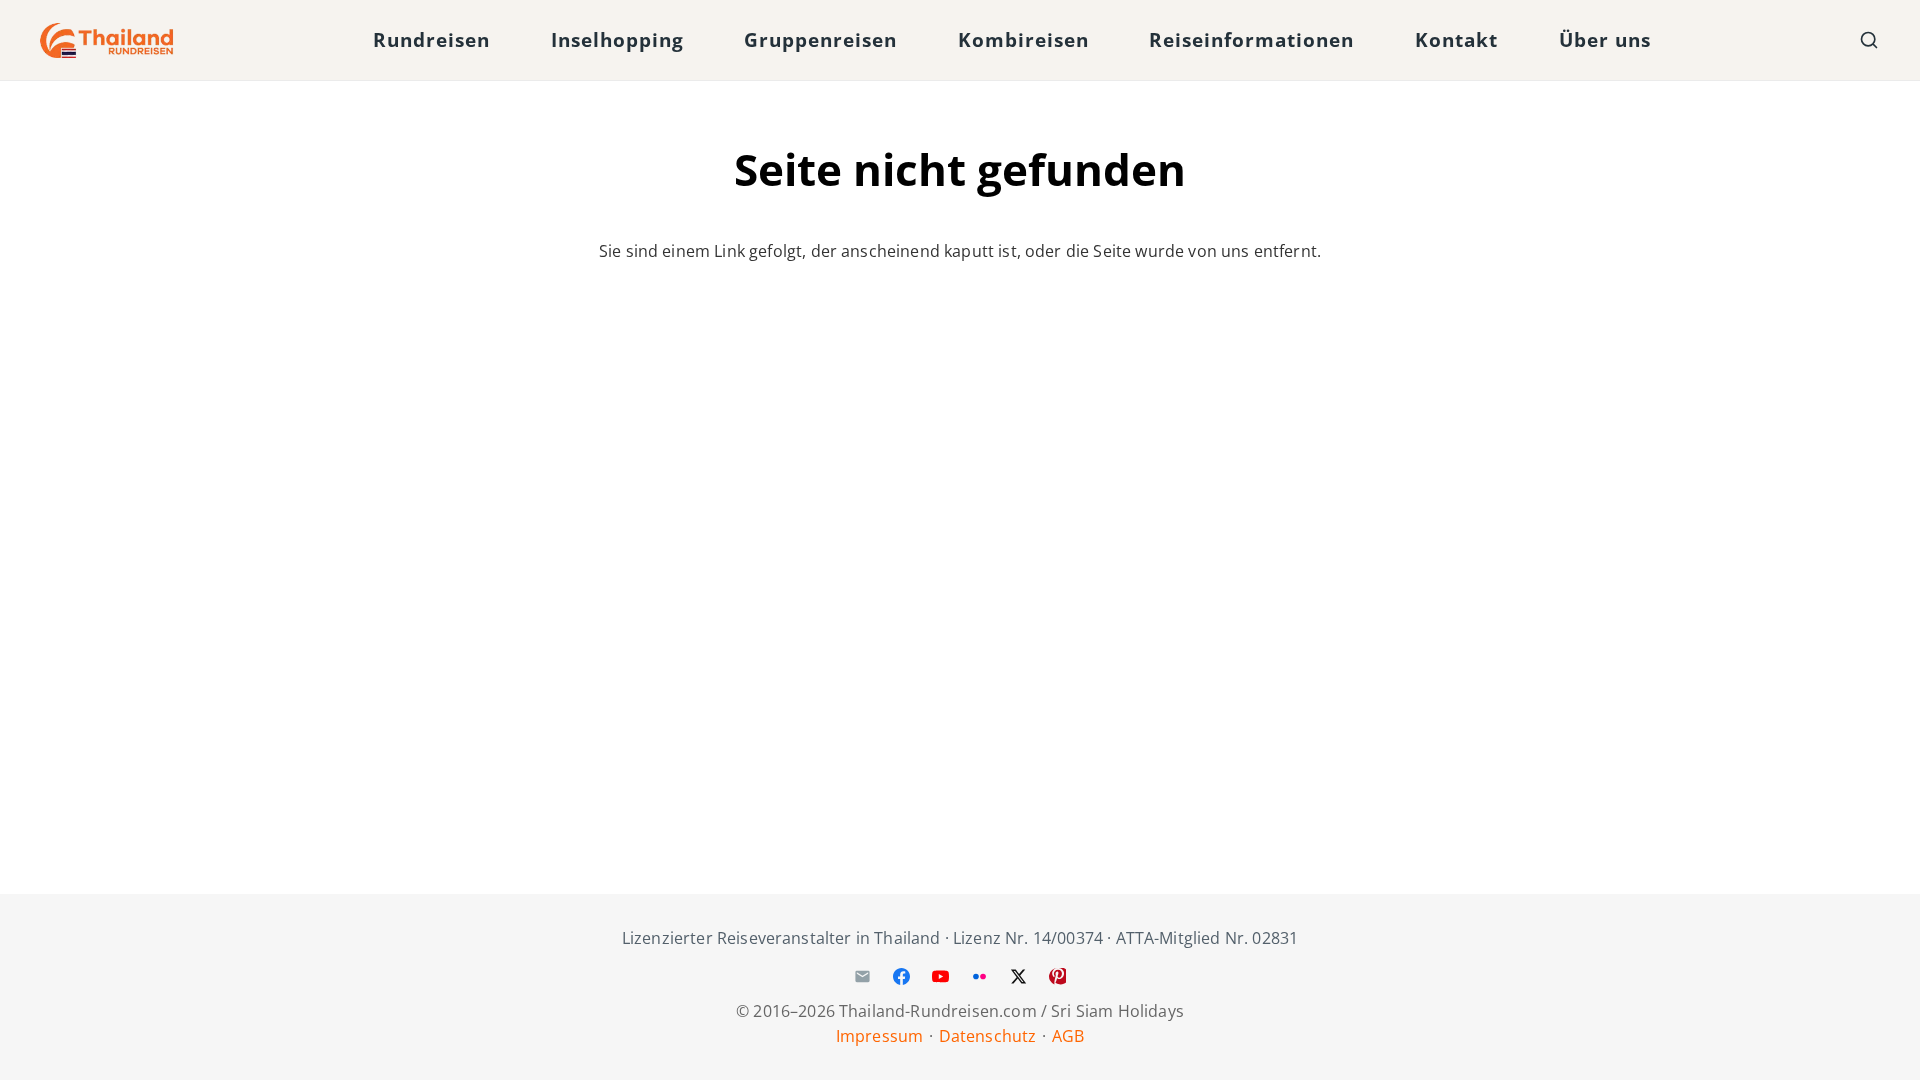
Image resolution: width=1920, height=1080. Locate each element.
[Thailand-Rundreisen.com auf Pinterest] (1058, 976)
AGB (1068, 1036)
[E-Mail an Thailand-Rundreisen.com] (862, 976)
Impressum (879, 1036)
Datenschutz (988, 1036)
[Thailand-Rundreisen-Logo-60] (107, 40)
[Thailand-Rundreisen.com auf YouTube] (940, 976)
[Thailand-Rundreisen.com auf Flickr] (980, 976)
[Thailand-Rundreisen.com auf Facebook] (901, 976)
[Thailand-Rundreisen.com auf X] (1019, 976)
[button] (506, 40)
